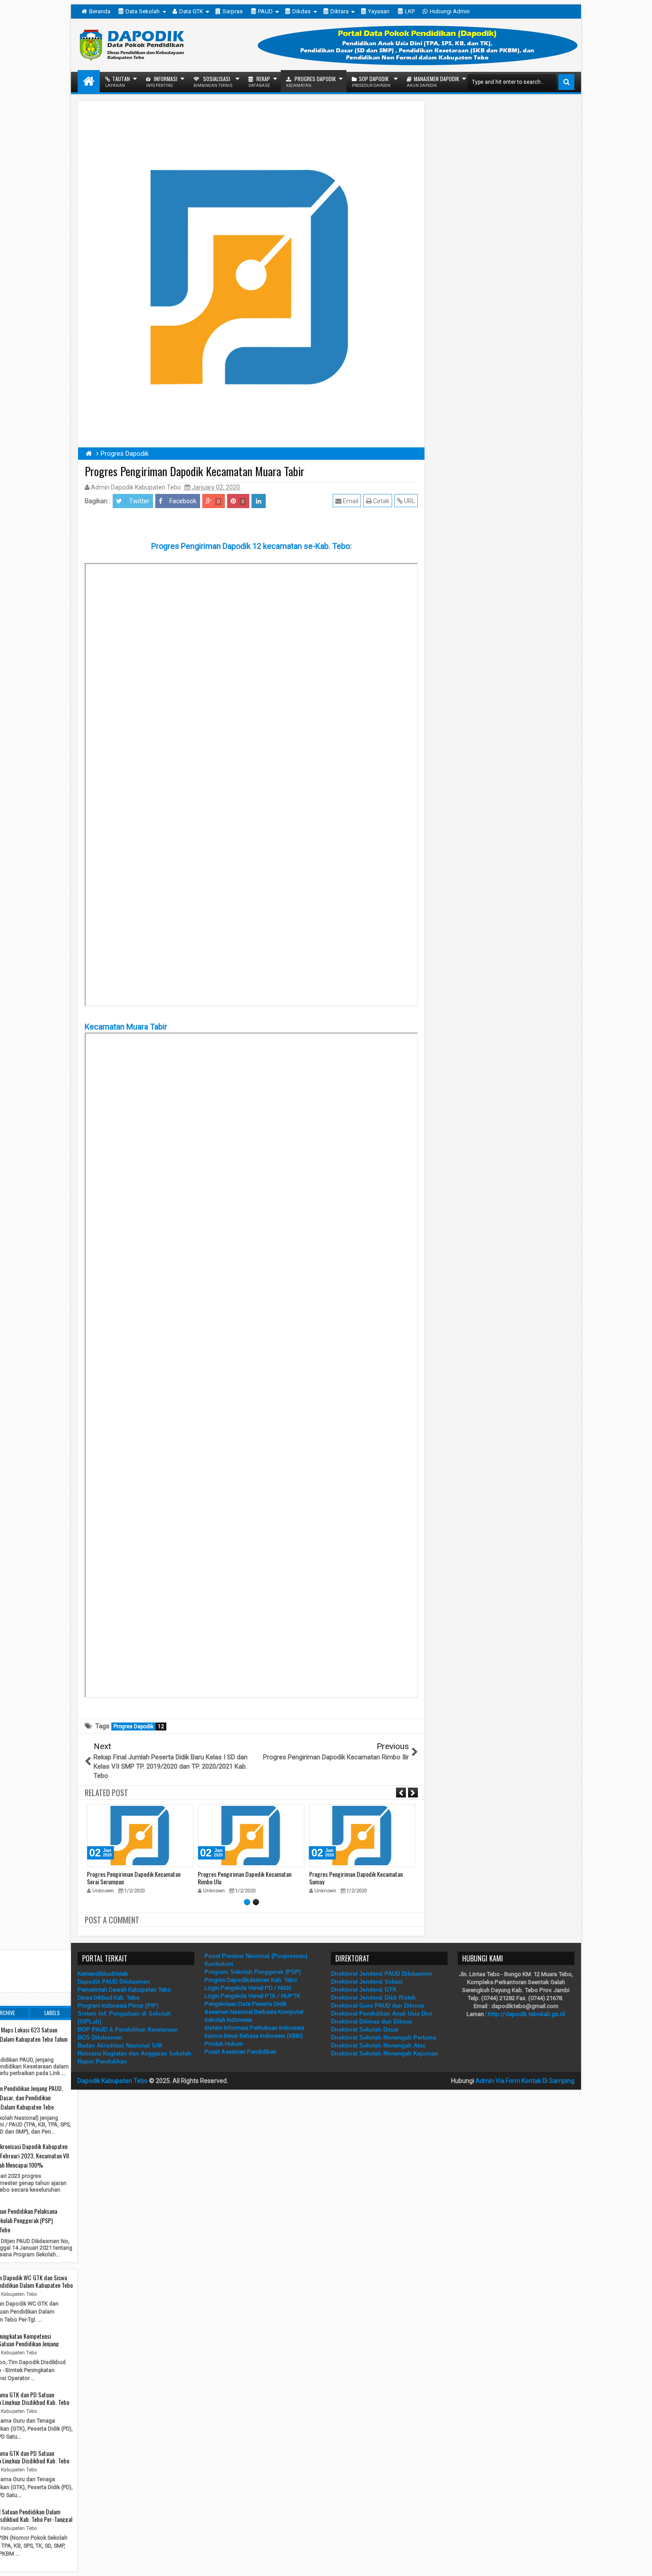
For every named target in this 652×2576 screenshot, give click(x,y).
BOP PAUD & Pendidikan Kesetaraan (128, 2030)
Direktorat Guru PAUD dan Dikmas (378, 2006)
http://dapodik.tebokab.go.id (526, 2014)
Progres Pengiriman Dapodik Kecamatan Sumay (356, 1878)
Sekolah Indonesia (228, 2020)
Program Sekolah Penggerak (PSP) (253, 1972)
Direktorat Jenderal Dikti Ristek (373, 1998)
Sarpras (233, 11)
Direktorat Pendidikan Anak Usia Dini (382, 2014)
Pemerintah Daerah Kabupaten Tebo (124, 1990)
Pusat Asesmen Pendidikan (240, 2052)
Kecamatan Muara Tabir (126, 1027)
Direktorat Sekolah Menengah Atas (378, 2046)
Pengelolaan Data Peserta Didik (246, 2004)
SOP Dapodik (371, 81)
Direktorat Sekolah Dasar (365, 2030)
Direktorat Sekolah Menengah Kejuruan (385, 2053)
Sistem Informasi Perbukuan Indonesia (254, 2028)
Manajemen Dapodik (433, 81)
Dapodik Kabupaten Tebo (113, 2081)
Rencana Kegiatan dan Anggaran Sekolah (134, 2053)
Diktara (340, 11)
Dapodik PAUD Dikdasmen (114, 1982)
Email (350, 501)
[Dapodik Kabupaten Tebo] (89, 81)
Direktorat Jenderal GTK (364, 1990)
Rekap (259, 81)
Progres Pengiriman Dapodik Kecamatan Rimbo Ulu (245, 1878)
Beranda (100, 11)
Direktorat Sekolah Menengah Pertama (383, 2038)
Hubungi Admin (450, 11)
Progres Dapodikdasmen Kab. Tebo (251, 1980)
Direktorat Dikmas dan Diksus (371, 2022)
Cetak (381, 501)
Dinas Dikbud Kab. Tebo (109, 1998)
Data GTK (191, 11)
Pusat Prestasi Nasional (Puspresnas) (256, 1956)
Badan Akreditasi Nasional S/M (120, 2046)
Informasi (162, 81)
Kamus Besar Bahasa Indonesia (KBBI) (254, 2036)
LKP (410, 11)
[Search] (566, 82)
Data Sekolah (143, 11)
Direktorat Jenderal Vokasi (367, 1982)
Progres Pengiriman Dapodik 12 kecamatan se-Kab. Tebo (251, 546)
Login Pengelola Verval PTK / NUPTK (252, 1996)
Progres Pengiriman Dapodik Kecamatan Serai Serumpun (134, 1878)
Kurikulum (219, 1964)
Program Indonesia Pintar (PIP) (118, 2006)
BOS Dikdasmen (100, 2038)
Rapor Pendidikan (102, 2061)
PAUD (265, 11)
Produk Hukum (224, 2044)
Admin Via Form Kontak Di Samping (525, 2081)
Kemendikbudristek (103, 1974)
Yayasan (379, 11)
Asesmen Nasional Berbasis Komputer (254, 2012)
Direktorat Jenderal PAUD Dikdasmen (382, 1974)
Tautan (118, 81)
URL (409, 501)
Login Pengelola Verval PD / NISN (248, 1988)
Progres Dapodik (311, 81)
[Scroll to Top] (639, 2563)
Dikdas (301, 11)
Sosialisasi (213, 81)
